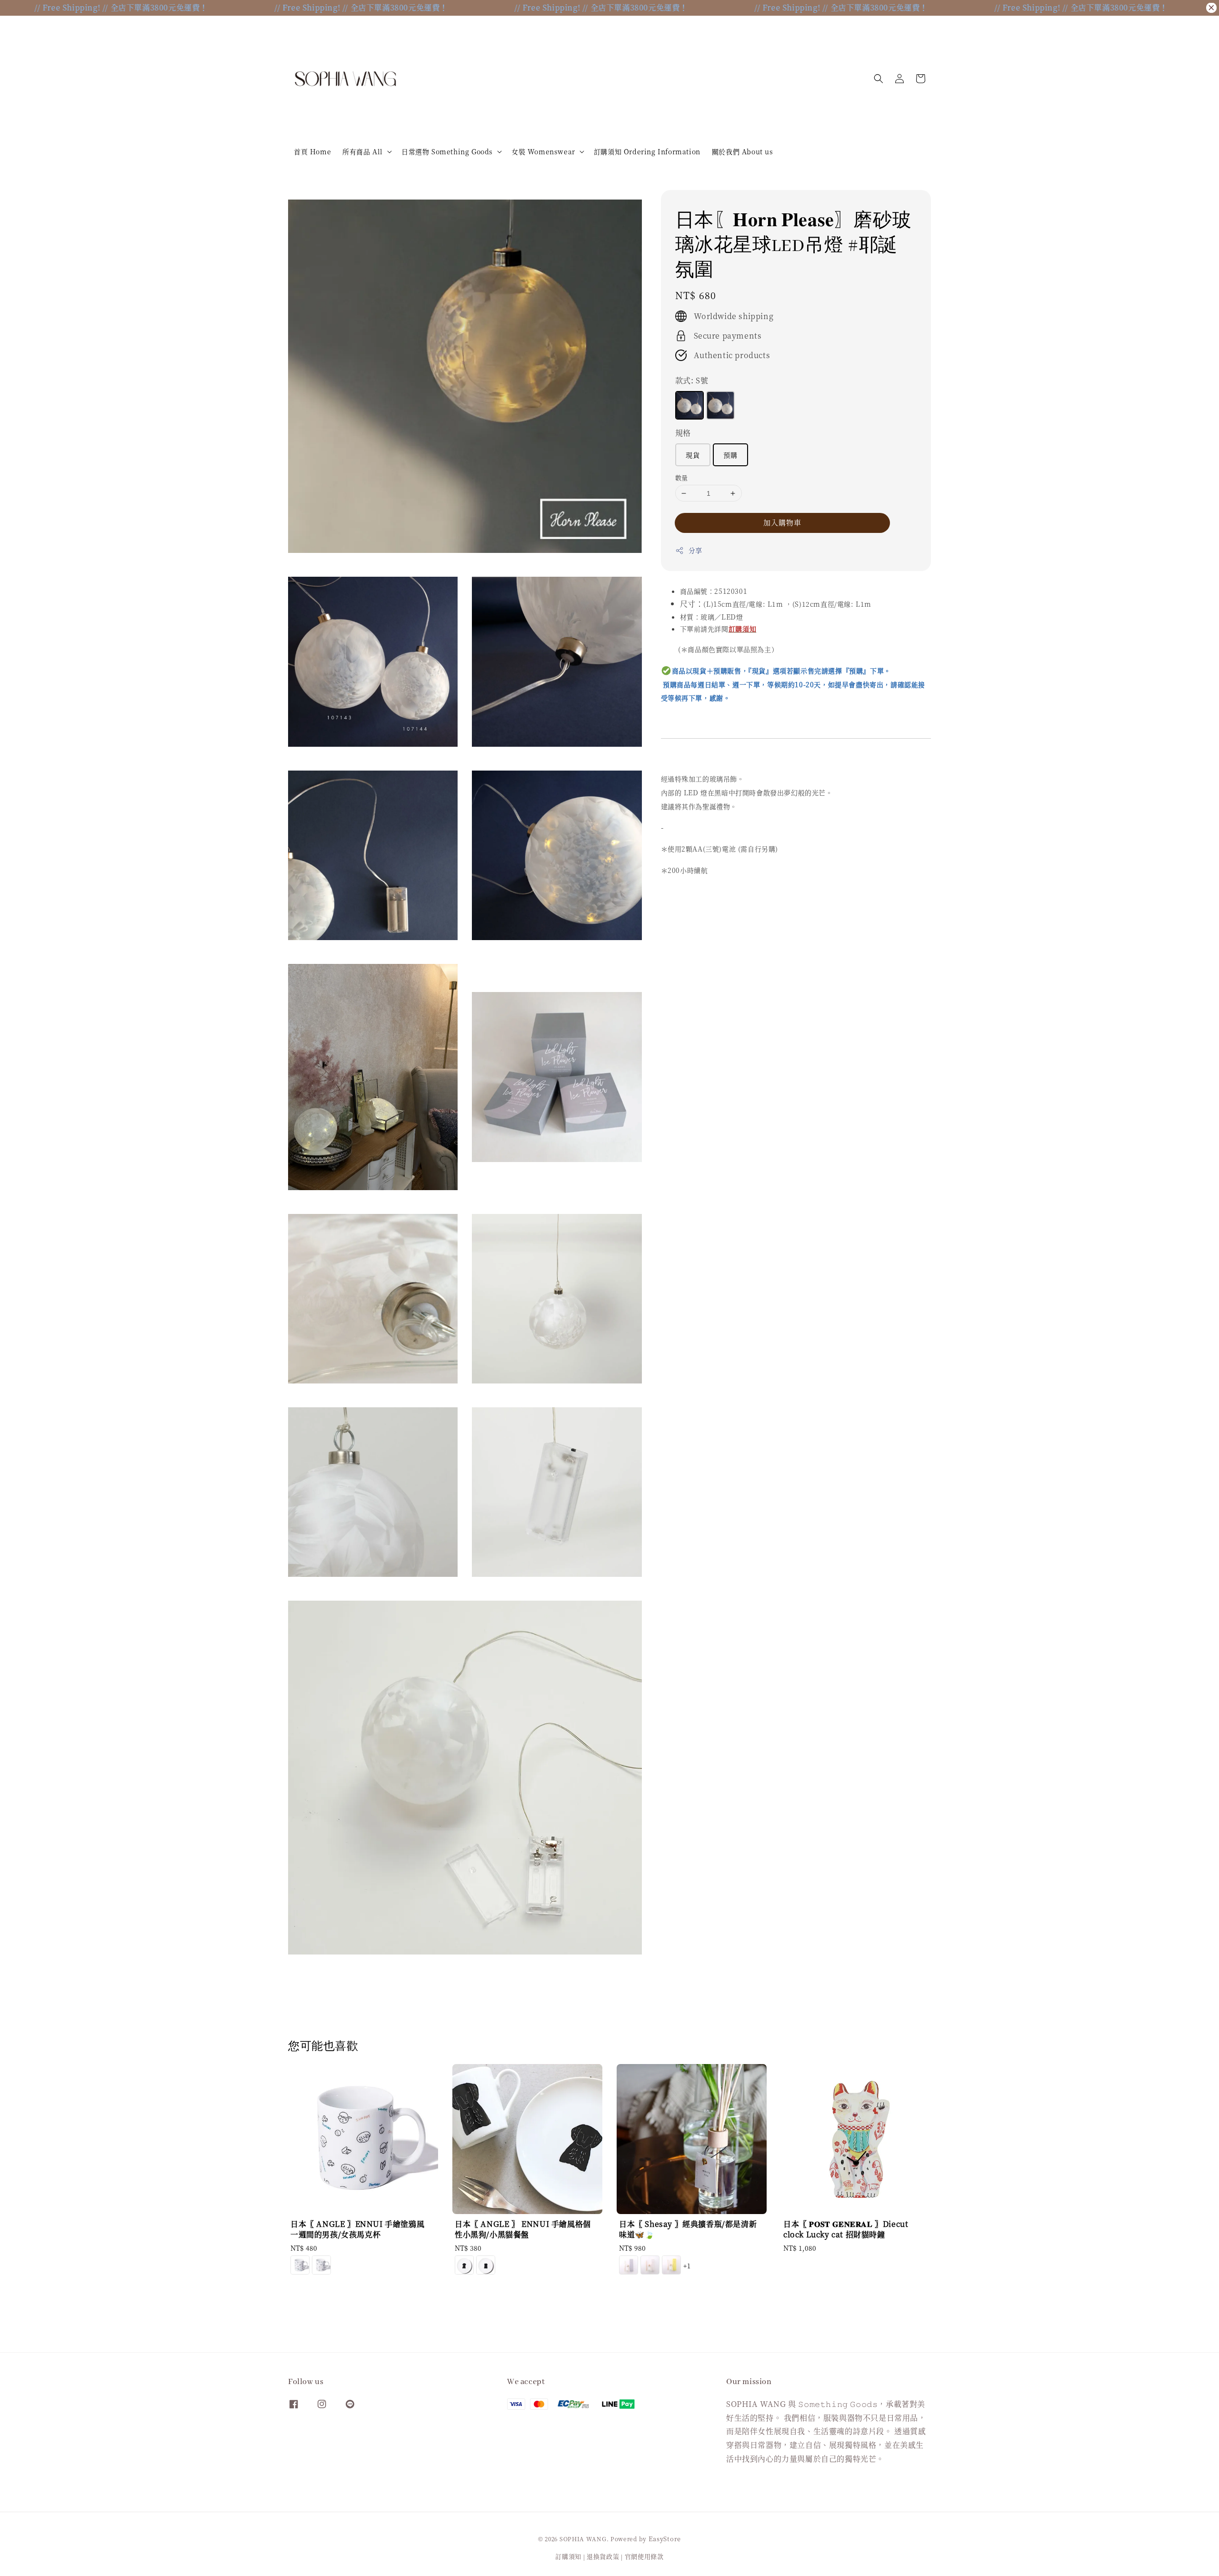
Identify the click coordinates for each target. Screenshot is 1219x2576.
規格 (683, 433)
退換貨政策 (603, 2556)
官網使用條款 (644, 2556)
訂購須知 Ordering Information (647, 151)
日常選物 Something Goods (447, 151)
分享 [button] (695, 550)
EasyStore (665, 2539)
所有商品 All (363, 151)
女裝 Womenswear (543, 151)
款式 (692, 380)
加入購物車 (782, 522)
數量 (682, 477)
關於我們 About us (743, 151)
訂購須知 (568, 2556)
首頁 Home (312, 151)
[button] (879, 79)
